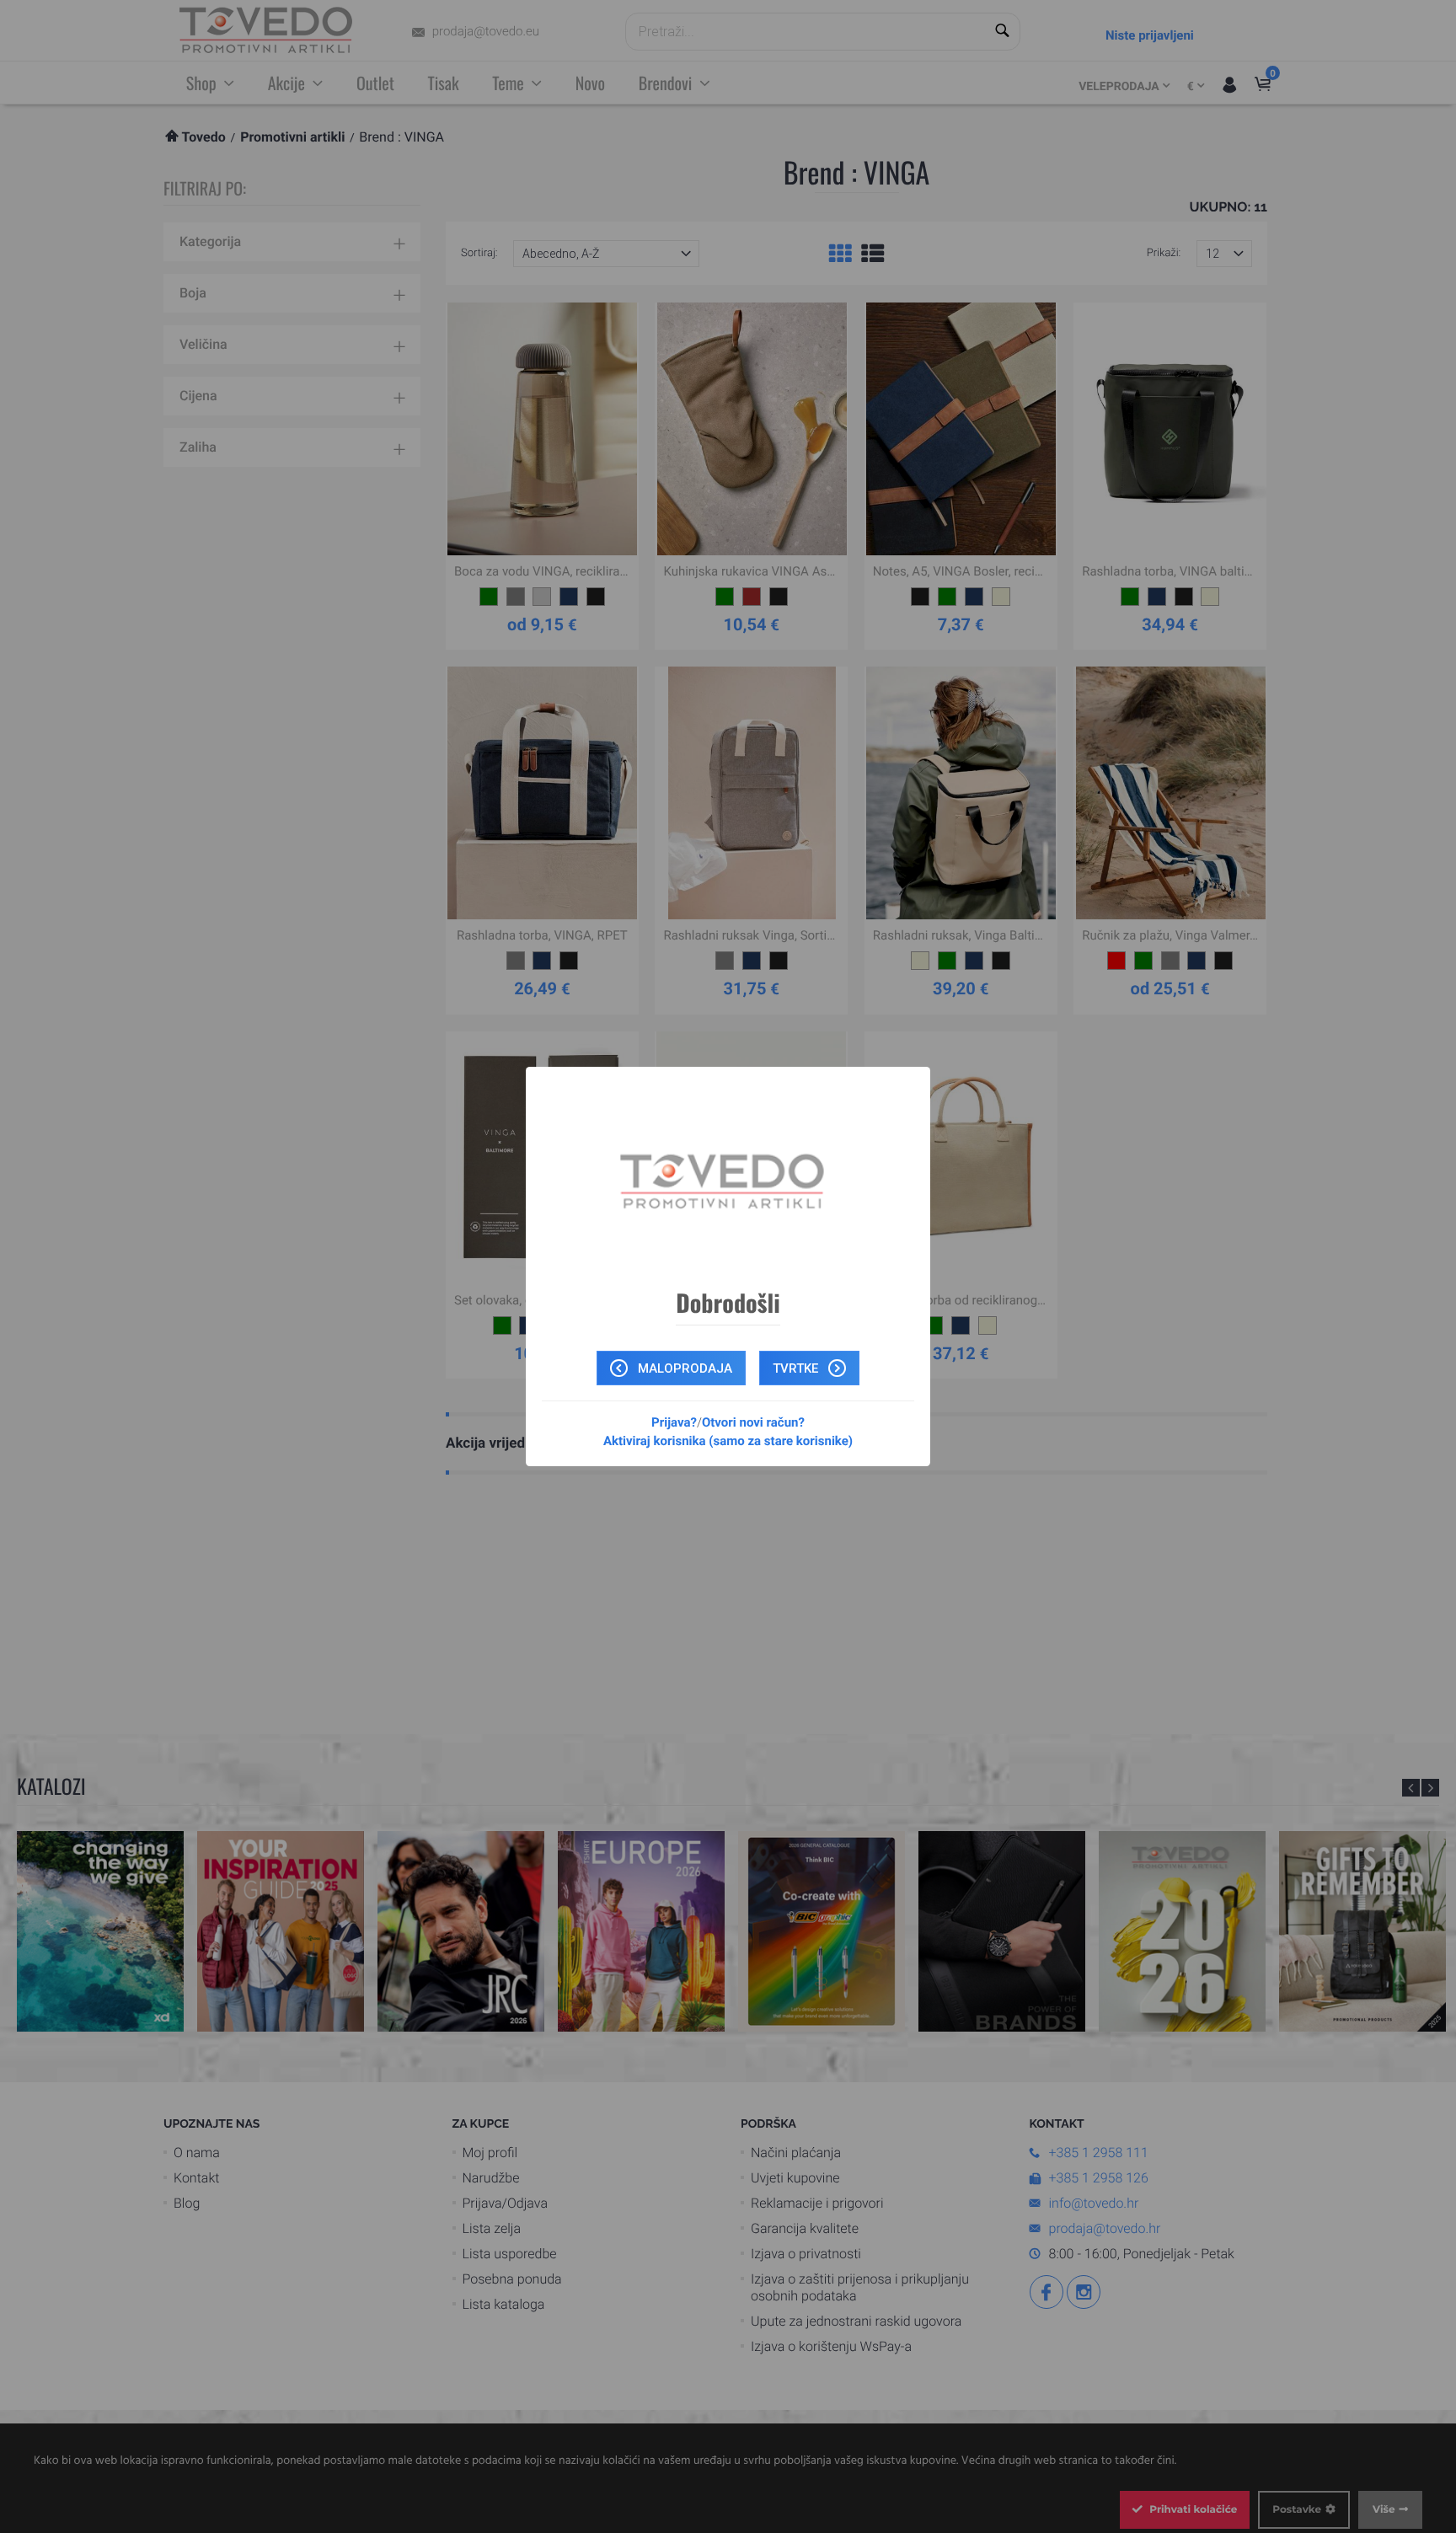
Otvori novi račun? (753, 1422)
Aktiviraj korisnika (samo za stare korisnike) (728, 1441)
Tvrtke (797, 1368)
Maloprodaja (683, 1368)
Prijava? (674, 1422)
